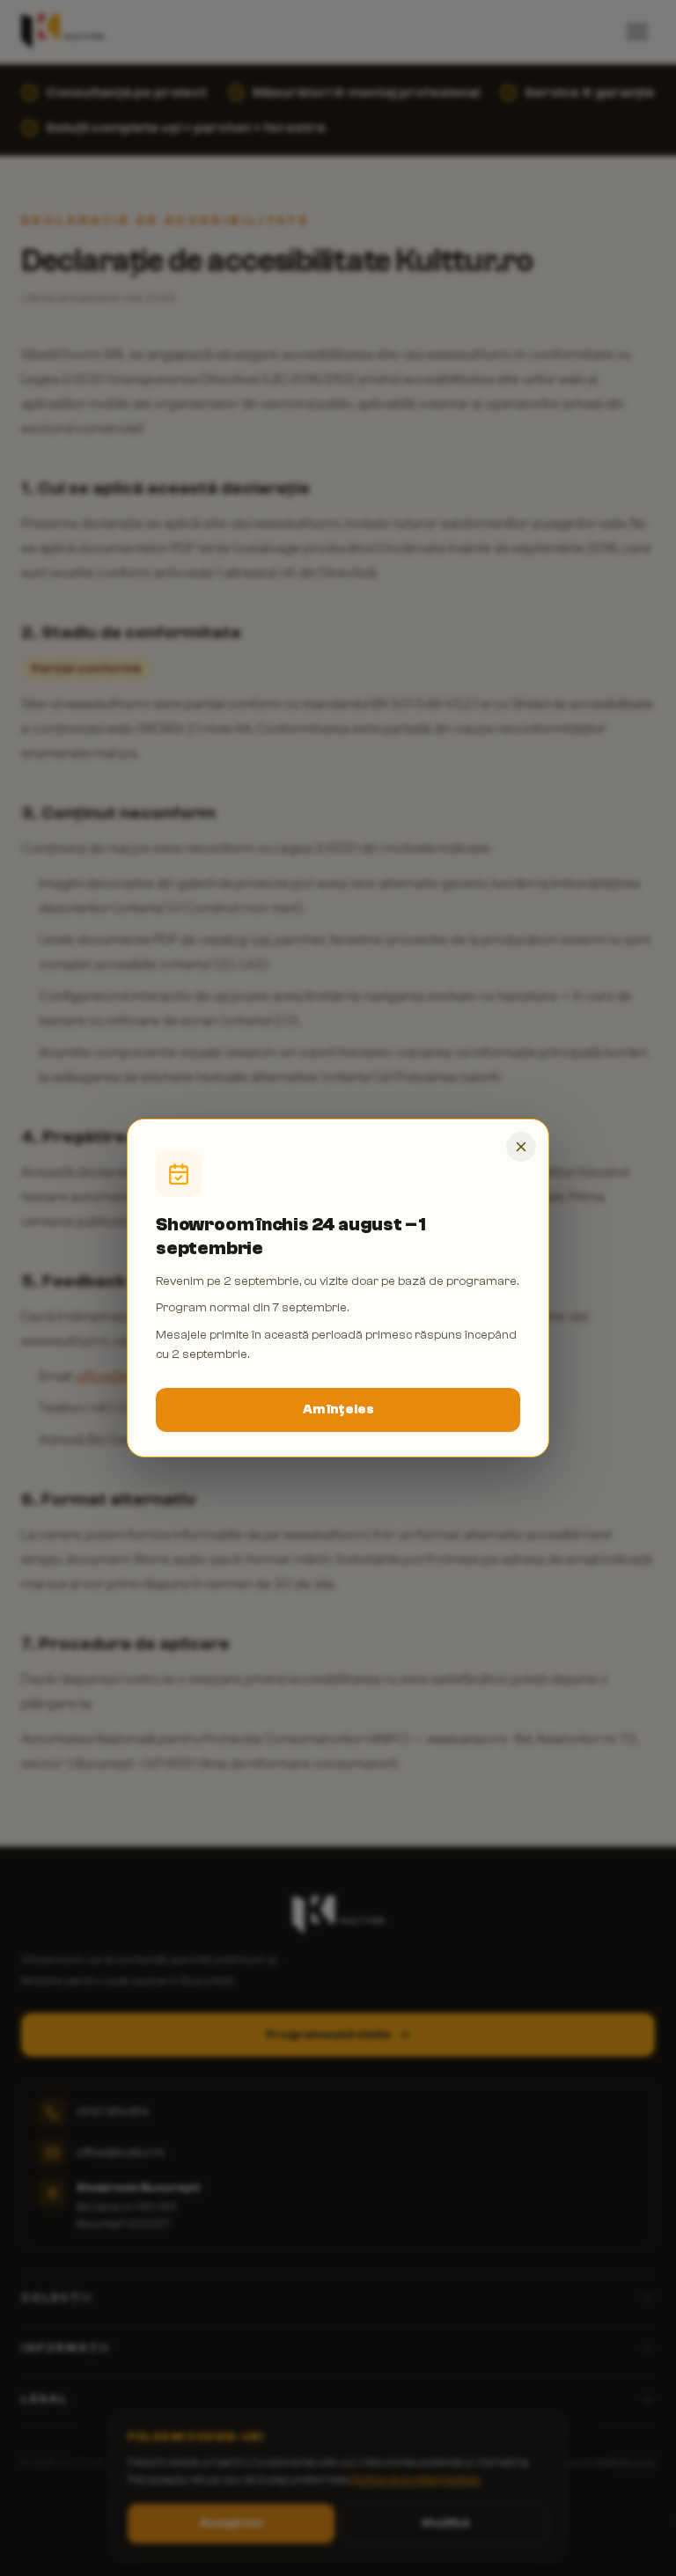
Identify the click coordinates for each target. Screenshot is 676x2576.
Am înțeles (338, 1409)
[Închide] (521, 1147)
